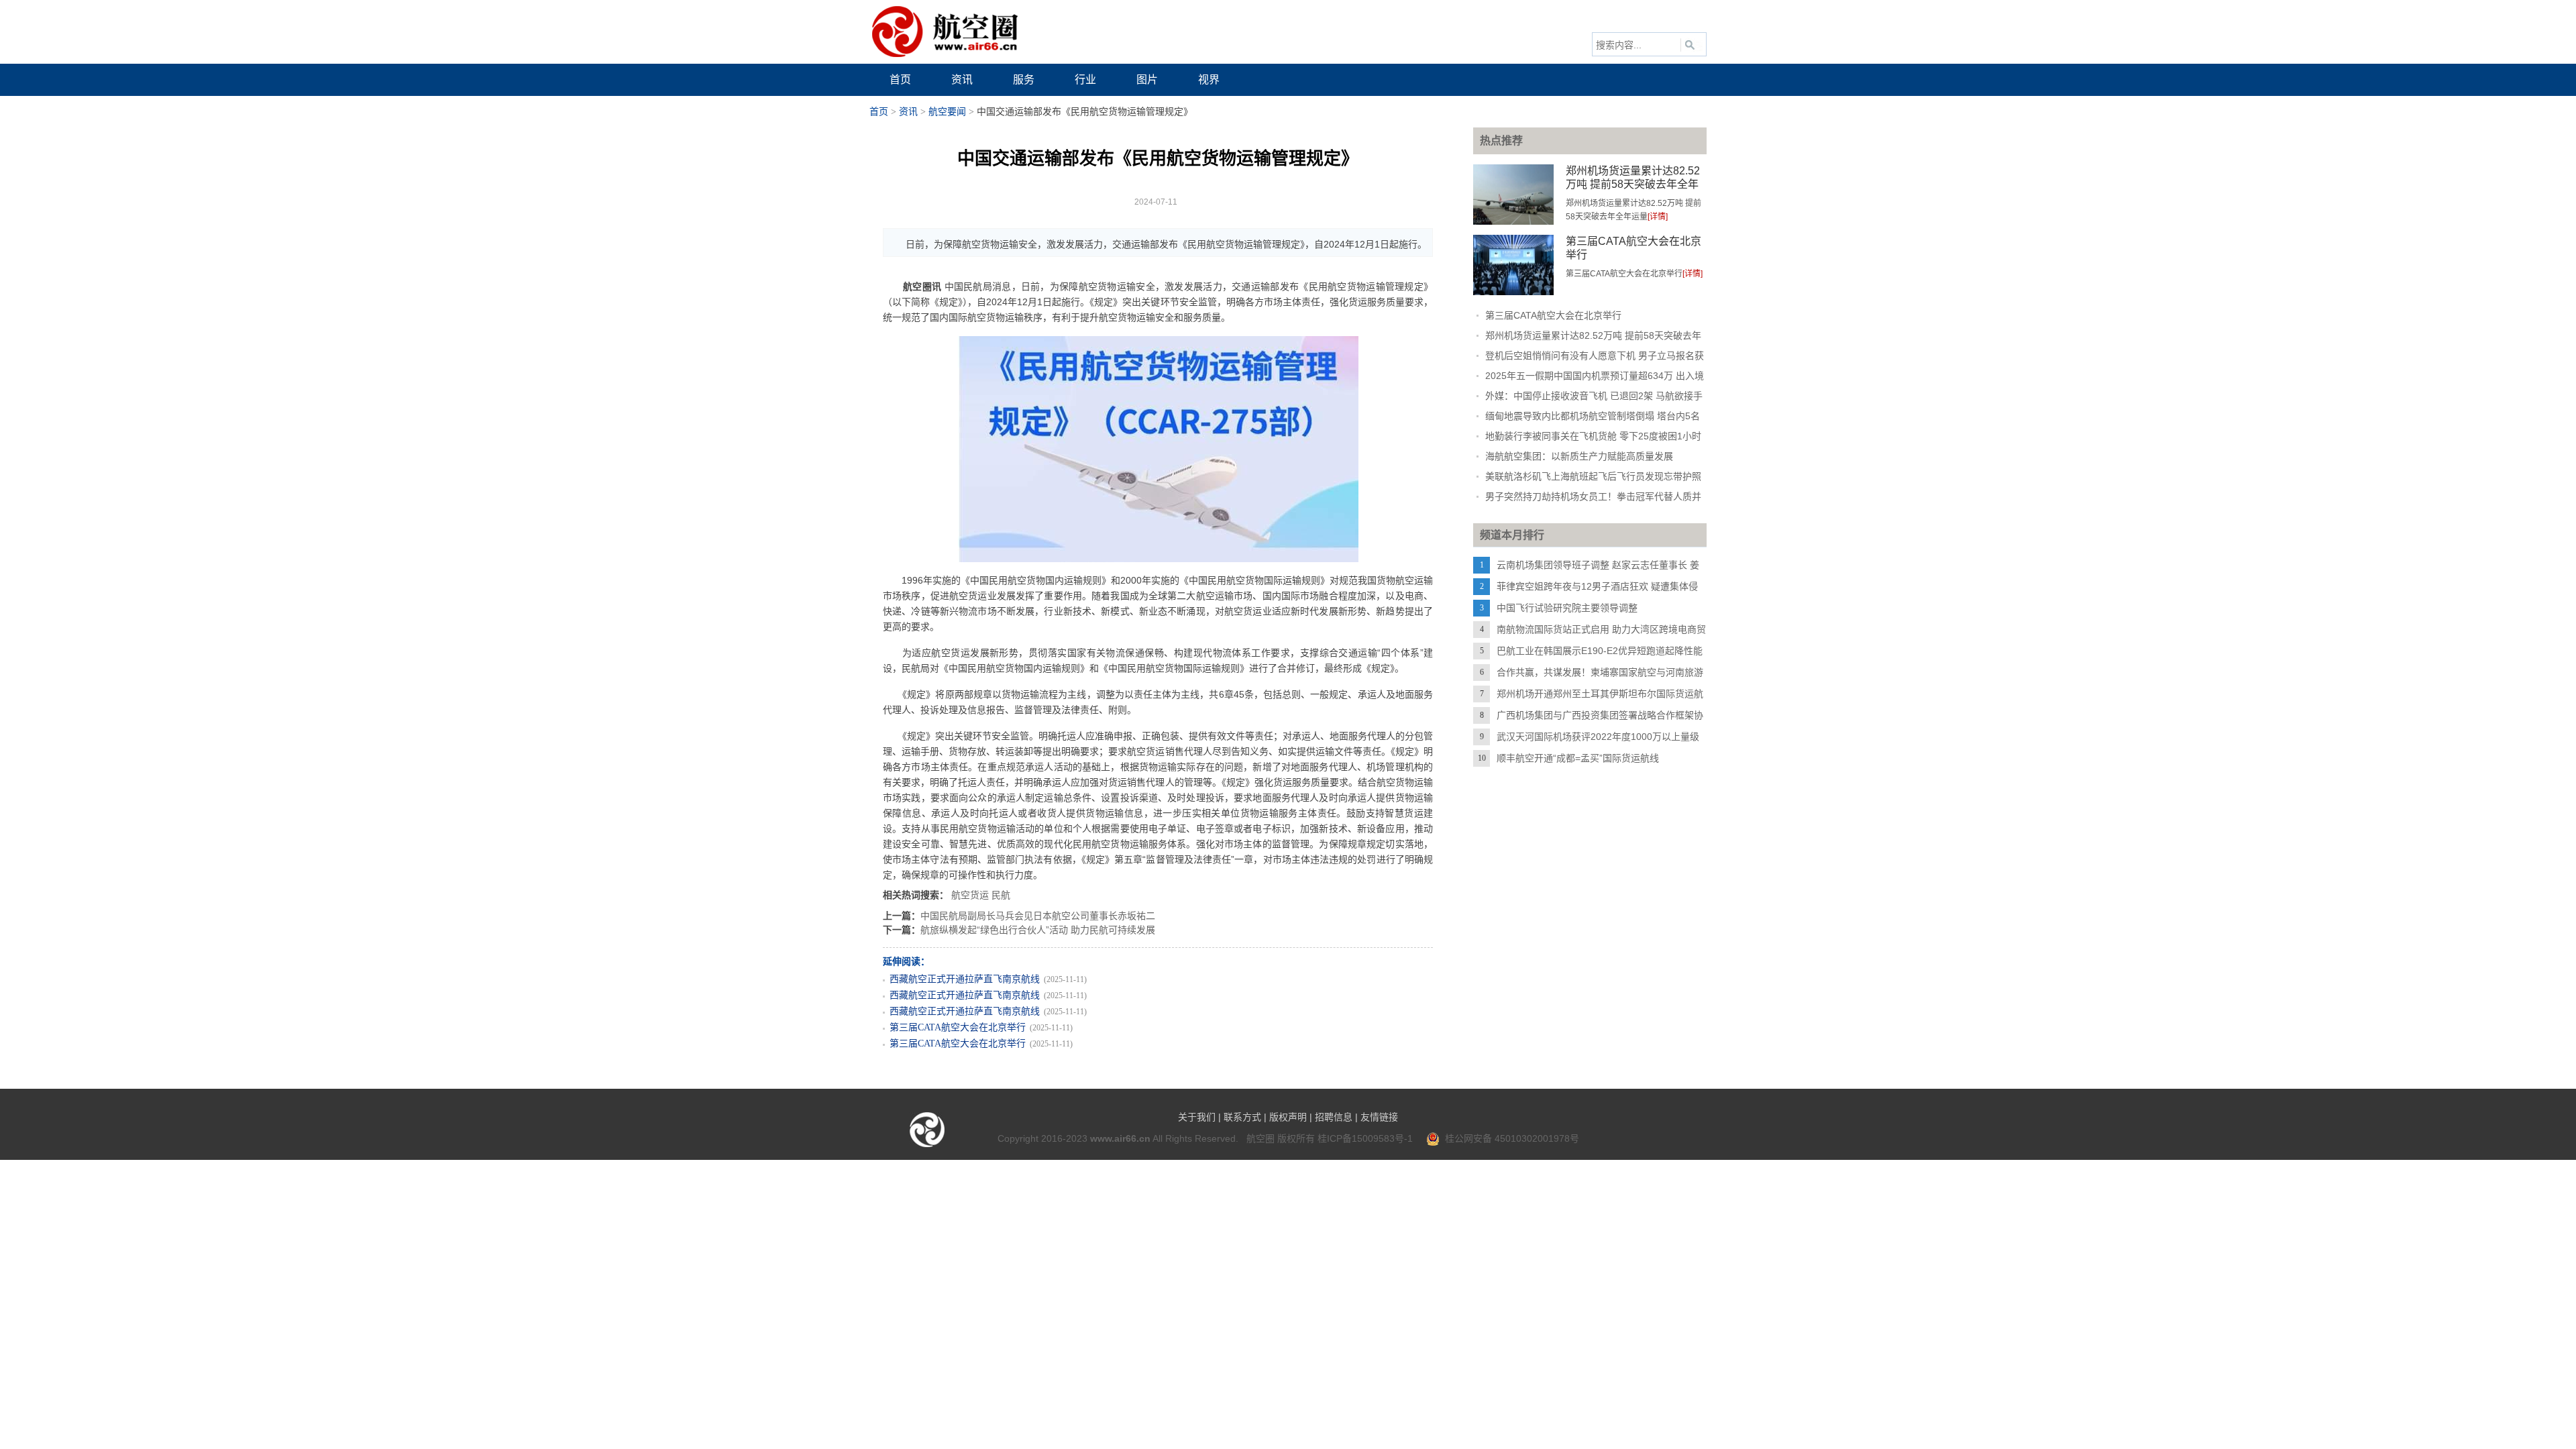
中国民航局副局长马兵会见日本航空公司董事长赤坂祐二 (1038, 916)
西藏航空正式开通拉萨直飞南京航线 (965, 979)
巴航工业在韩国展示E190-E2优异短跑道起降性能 (1600, 651)
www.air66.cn (1120, 1138)
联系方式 (1242, 1117)
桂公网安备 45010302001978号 (1509, 1138)
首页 (879, 112)
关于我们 (1197, 1117)
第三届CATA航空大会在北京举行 (958, 1027)
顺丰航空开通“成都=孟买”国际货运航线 (1578, 758)
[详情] (1658, 217)
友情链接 (1379, 1117)
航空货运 (970, 895)
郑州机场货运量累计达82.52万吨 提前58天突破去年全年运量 (1633, 184)
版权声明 (1288, 1117)
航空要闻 (947, 112)
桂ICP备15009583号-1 (1365, 1138)
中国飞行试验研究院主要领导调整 (1567, 608)
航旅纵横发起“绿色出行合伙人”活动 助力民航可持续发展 (1038, 930)
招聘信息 (1334, 1117)
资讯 (908, 112)
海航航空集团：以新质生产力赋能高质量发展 (1579, 456)
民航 (1001, 895)
